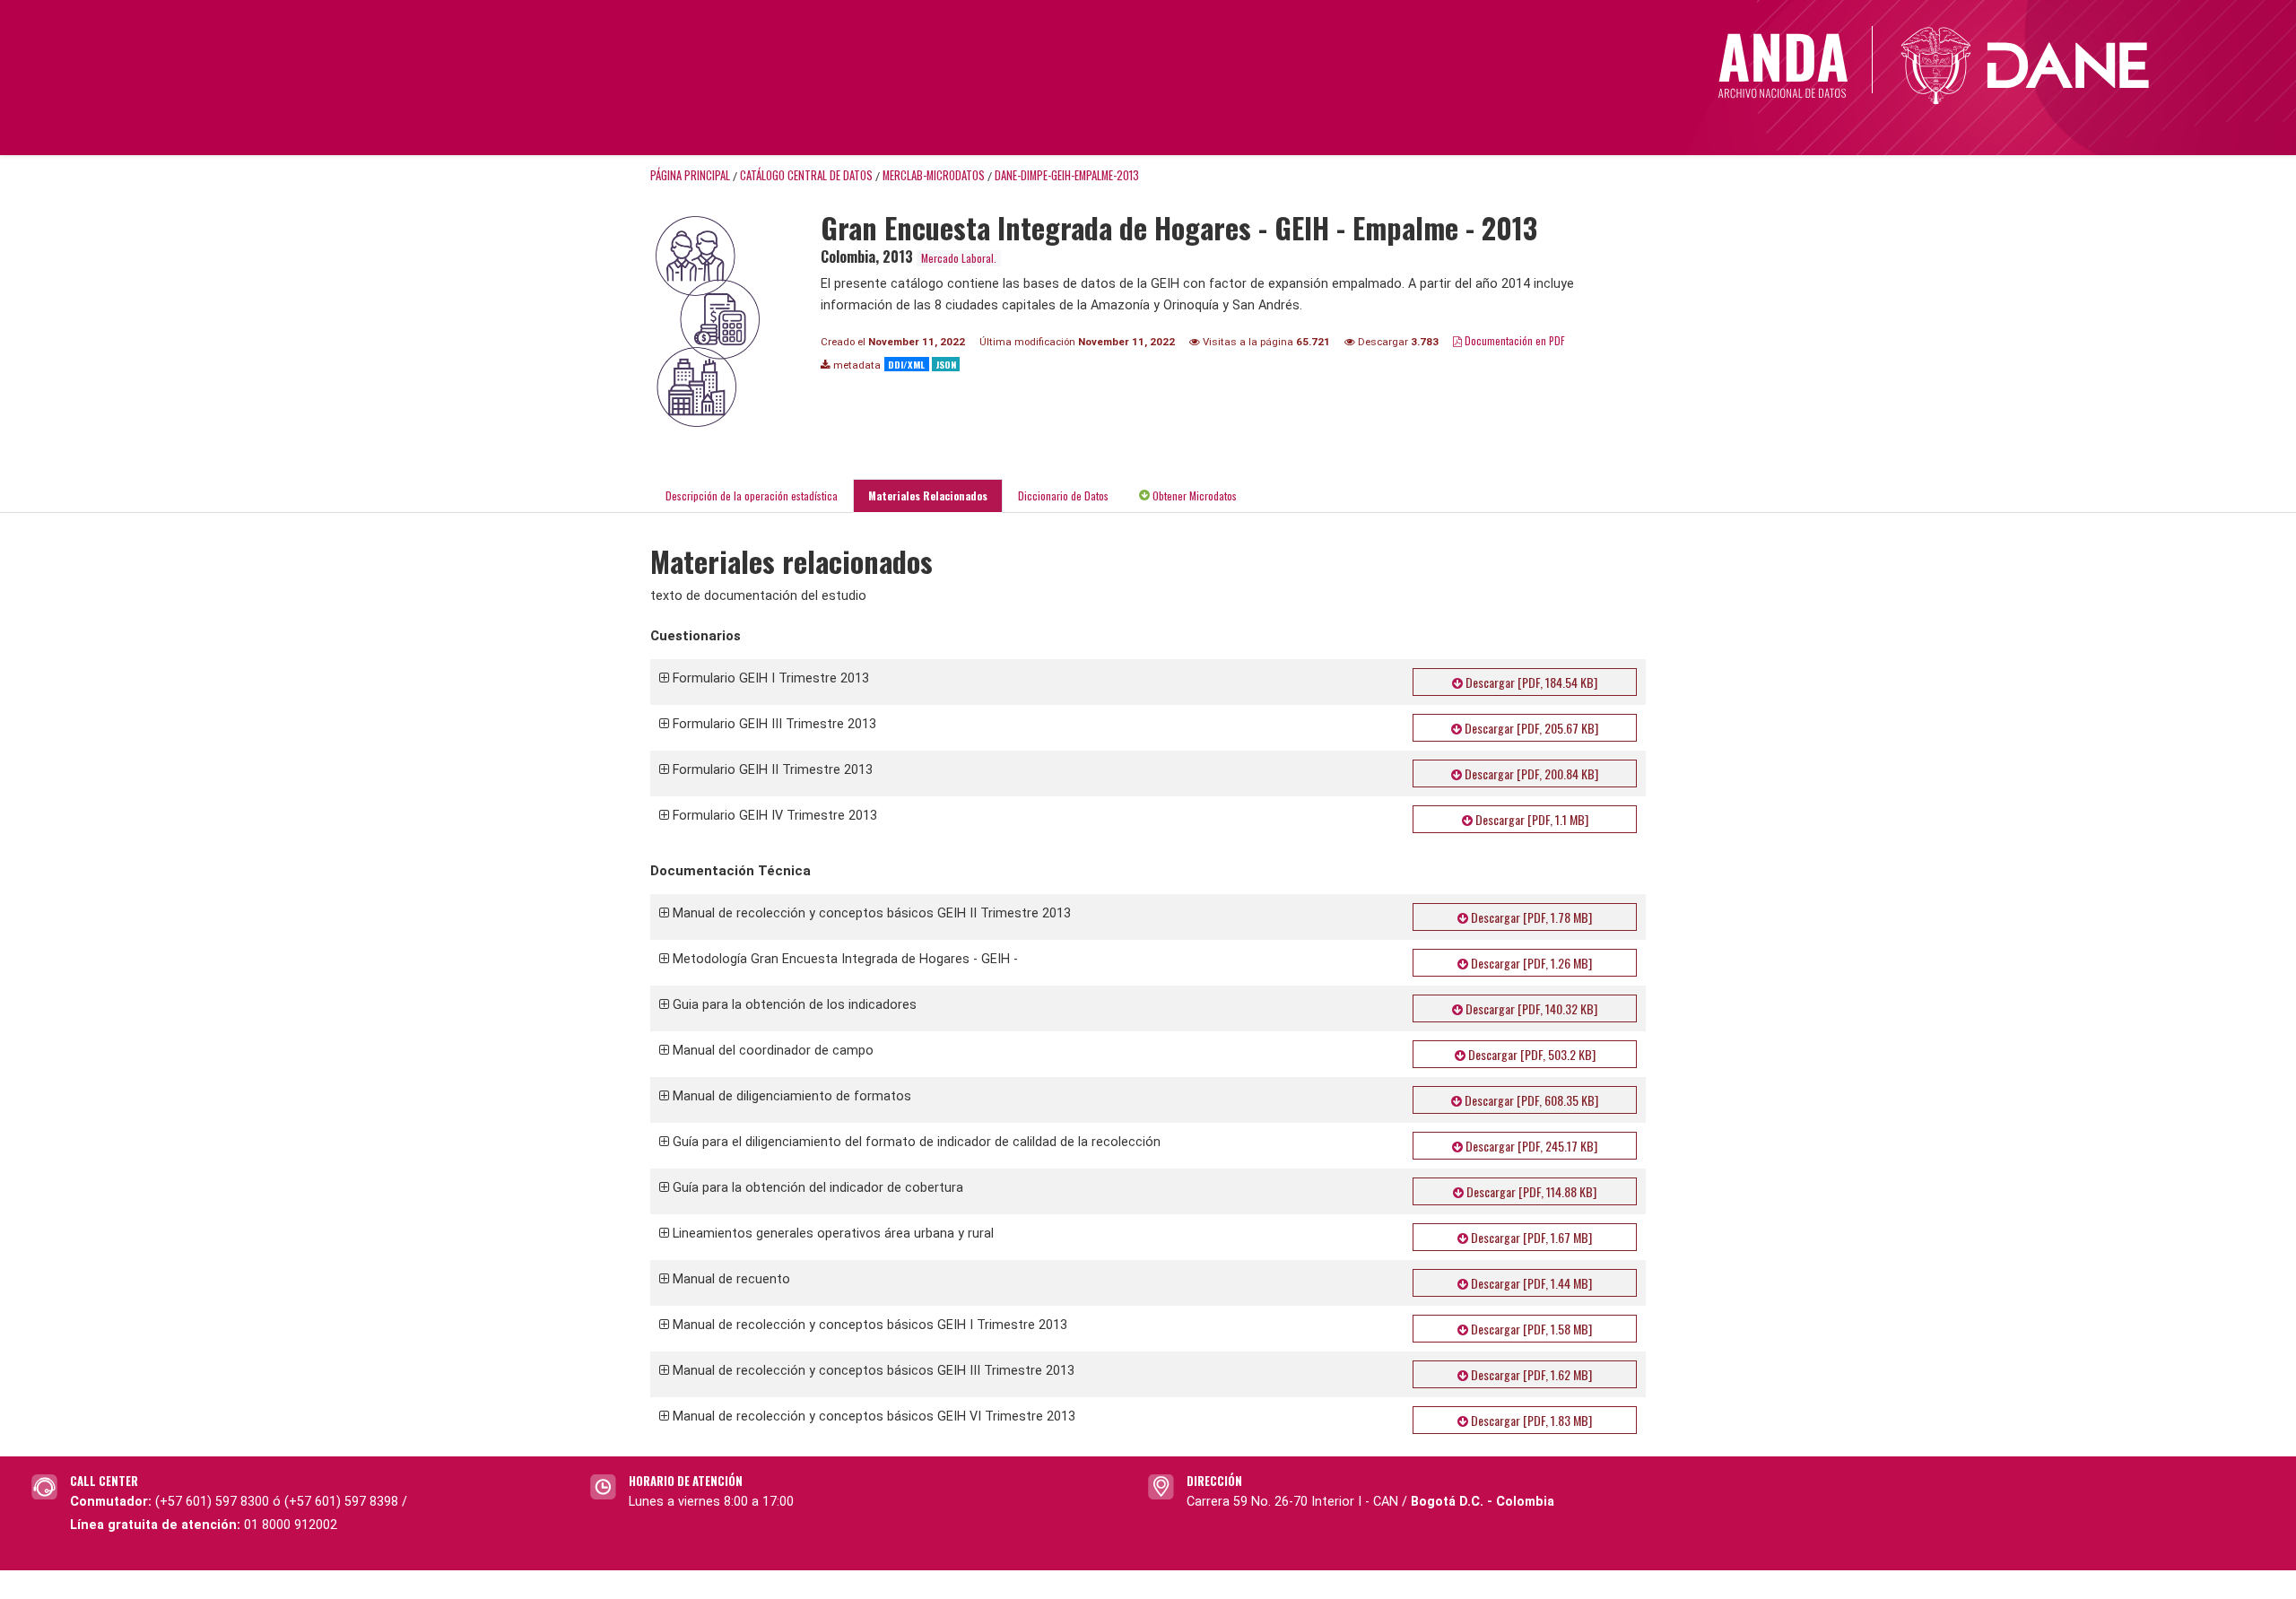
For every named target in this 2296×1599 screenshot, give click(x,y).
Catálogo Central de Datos (806, 175)
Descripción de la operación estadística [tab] (752, 495)
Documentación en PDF (1513, 340)
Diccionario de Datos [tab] (1063, 495)
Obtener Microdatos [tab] (1193, 495)
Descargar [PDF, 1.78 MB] (1530, 917)
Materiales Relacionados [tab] (928, 495)
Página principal (690, 175)
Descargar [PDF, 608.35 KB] (1530, 1100)
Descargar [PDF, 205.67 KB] (1530, 728)
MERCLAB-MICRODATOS (934, 175)
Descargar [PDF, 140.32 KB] (1530, 1008)
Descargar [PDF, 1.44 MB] (1530, 1283)
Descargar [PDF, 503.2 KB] (1531, 1054)
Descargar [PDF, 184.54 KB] (1530, 682)
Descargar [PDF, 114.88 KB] (1530, 1191)
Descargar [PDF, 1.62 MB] (1530, 1374)
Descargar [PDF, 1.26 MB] (1530, 963)
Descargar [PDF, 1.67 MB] (1530, 1237)
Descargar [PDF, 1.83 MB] (1530, 1420)
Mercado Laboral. (959, 258)
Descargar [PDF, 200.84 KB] (1530, 773)
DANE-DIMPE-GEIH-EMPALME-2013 (1067, 175)
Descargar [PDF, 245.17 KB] (1530, 1146)
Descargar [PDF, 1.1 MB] (1531, 819)
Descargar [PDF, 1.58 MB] (1530, 1329)
